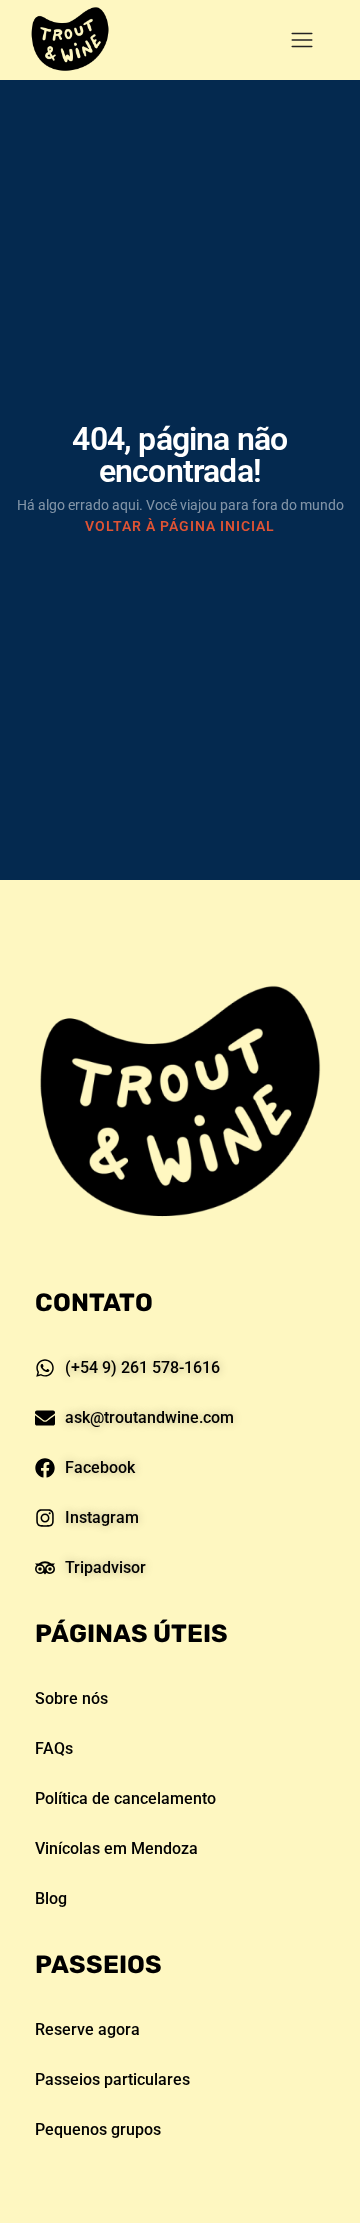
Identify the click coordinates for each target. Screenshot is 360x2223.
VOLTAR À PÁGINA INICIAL (180, 526)
